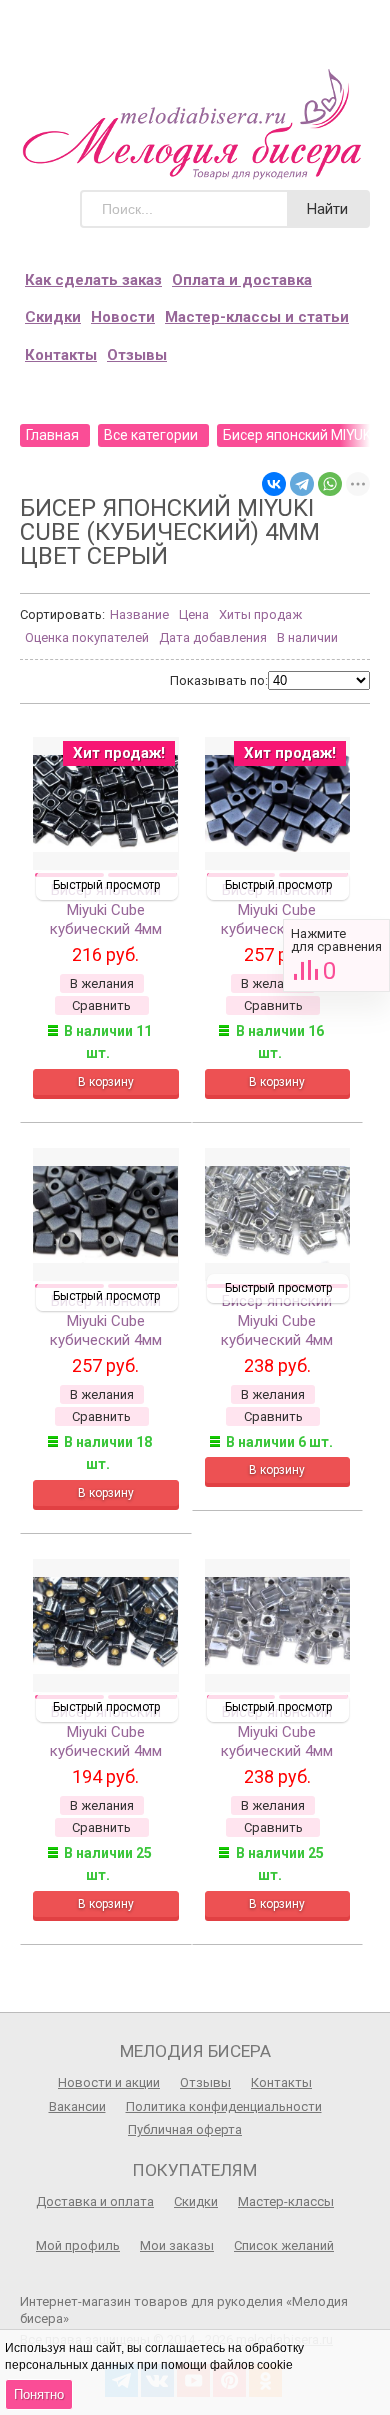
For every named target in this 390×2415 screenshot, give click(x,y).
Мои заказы (177, 2245)
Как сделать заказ (93, 280)
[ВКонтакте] (274, 484)
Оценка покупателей (87, 637)
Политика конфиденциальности (224, 2106)
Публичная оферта (185, 2129)
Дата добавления (213, 637)
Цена (194, 614)
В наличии (307, 637)
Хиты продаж (260, 614)
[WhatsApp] (330, 484)
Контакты (61, 355)
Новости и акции (109, 2082)
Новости (123, 317)
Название (139, 614)
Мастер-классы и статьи (257, 317)
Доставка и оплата (95, 2201)
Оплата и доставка (242, 280)
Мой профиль (78, 2245)
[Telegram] (302, 484)
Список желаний (284, 2245)
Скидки (53, 317)
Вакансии (77, 2106)
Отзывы (137, 355)
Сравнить (336, 955)
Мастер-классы (286, 2201)
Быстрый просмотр (106, 885)
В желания (102, 983)
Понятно (39, 2394)
